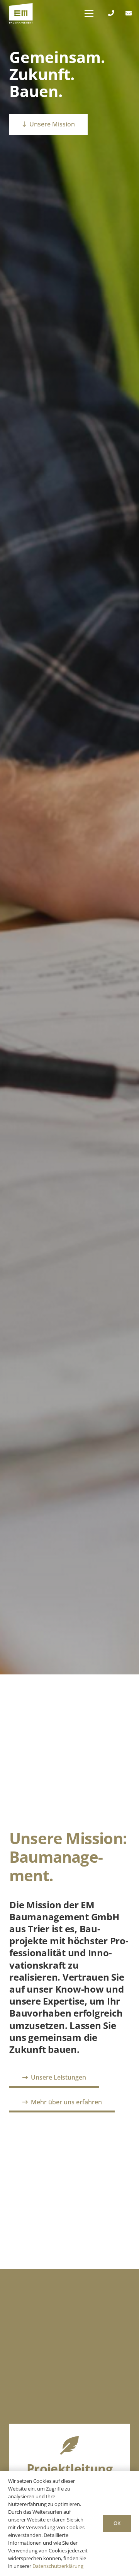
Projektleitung (69, 2468)
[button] (89, 14)
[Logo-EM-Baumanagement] (21, 14)
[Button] (111, 13)
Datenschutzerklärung (58, 2566)
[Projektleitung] (69, 2445)
